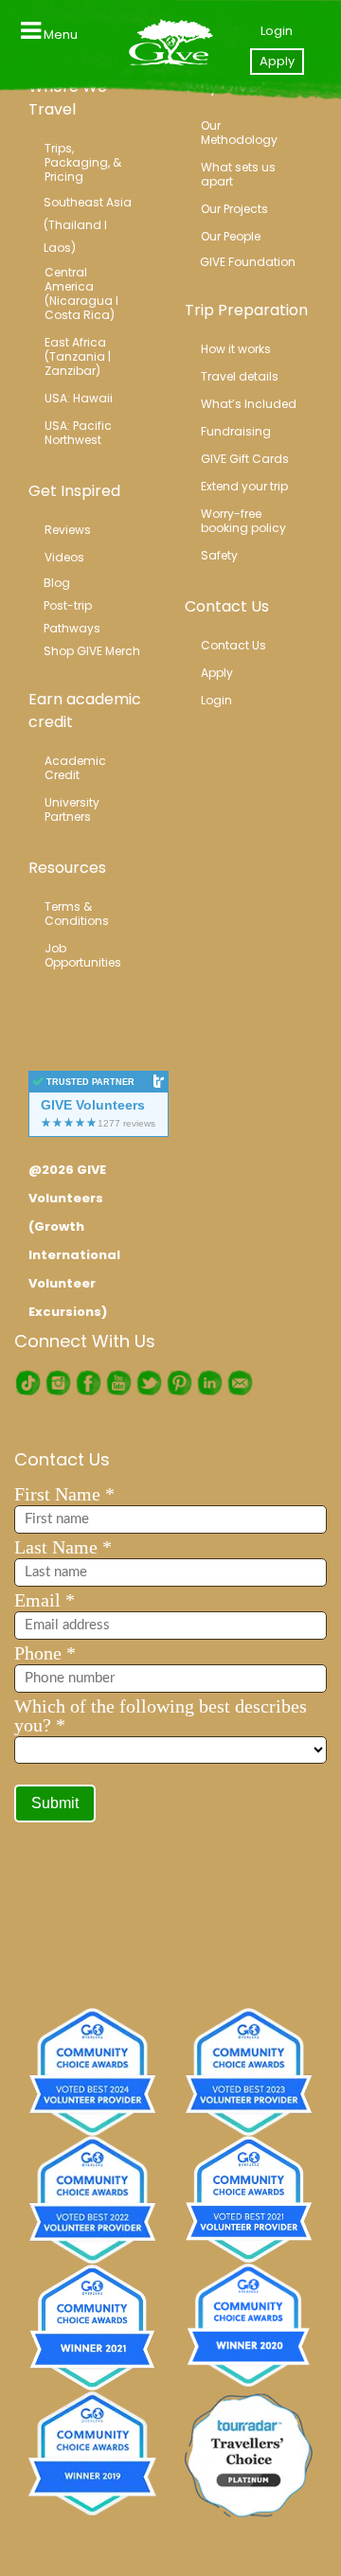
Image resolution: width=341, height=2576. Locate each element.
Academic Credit (77, 768)
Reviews (68, 530)
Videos (64, 557)
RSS (240, 1383)
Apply (277, 61)
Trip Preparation (246, 310)
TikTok (27, 1383)
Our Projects (234, 209)
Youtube (118, 1383)
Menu (59, 35)
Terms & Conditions (77, 914)
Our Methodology (239, 133)
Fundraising (236, 431)
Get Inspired (74, 491)
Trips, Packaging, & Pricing (84, 162)
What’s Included (249, 404)
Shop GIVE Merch (92, 651)
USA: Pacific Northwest (80, 433)
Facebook (88, 1383)
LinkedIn (209, 1383)
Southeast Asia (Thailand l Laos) (88, 225)
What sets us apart (240, 174)
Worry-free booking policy (243, 521)
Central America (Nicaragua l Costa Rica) (83, 293)
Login (277, 31)
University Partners (73, 809)
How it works (236, 349)
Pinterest (179, 1383)
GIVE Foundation (248, 262)
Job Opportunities (83, 955)
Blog (57, 583)
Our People (231, 236)
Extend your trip (244, 486)
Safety (219, 555)
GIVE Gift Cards (245, 459)
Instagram (58, 1383)
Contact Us (227, 606)
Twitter (149, 1383)
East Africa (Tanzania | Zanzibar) (79, 356)
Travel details (240, 376)
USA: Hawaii (79, 398)
